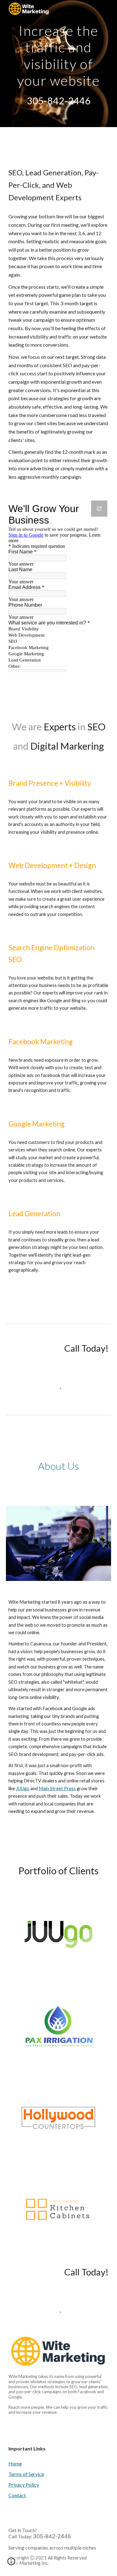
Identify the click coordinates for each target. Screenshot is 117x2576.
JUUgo (23, 1788)
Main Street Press (57, 1788)
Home (15, 2463)
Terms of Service (26, 2474)
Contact (17, 2495)
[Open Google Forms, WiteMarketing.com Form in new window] (99, 509)
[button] (11, 2564)
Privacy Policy (24, 2485)
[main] (59, 54)
